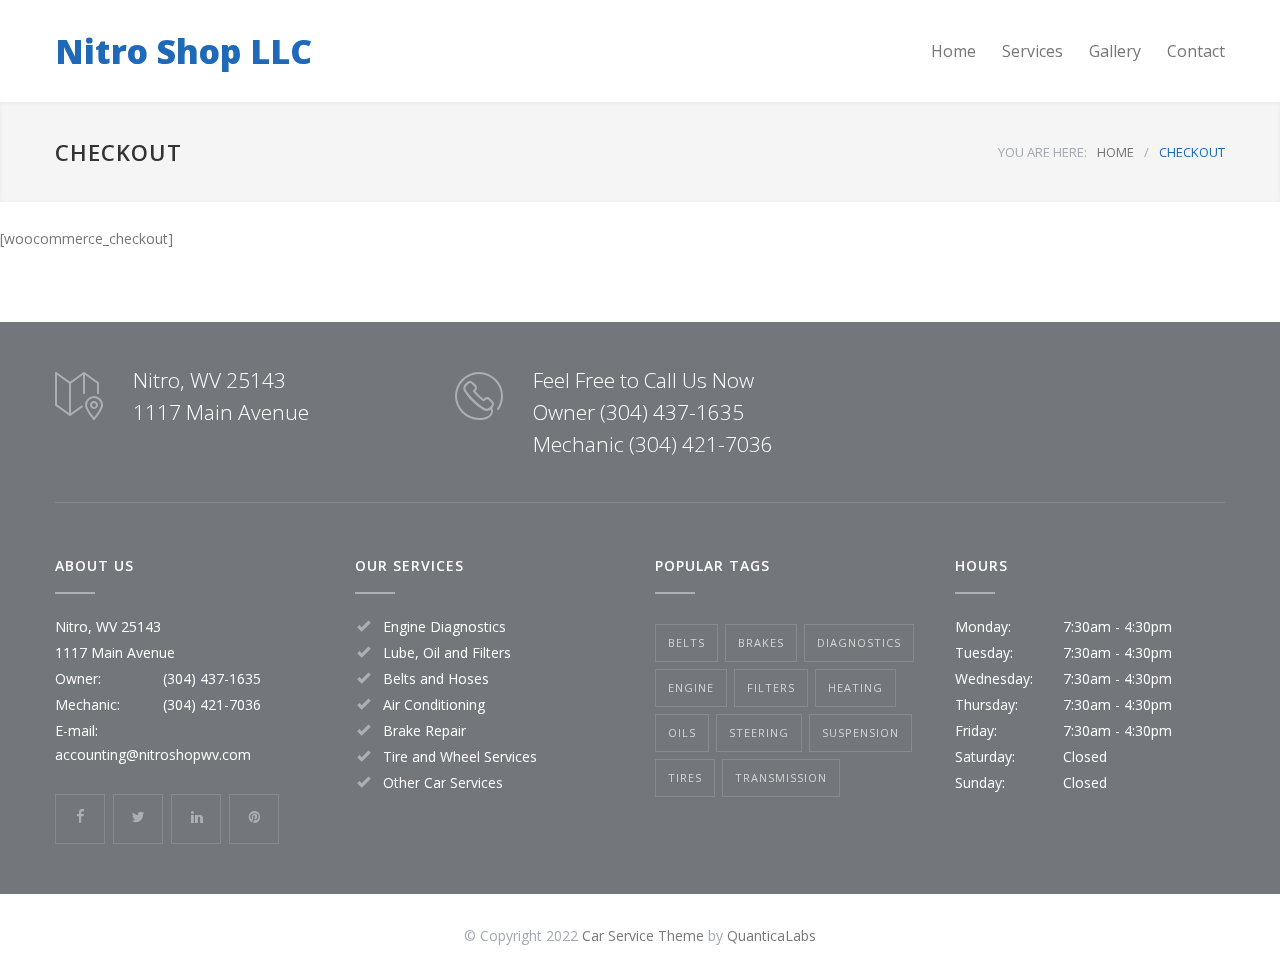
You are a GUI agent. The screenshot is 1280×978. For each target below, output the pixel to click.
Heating (855, 687)
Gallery (1115, 51)
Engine (691, 687)
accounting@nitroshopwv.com (153, 754)
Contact (1196, 51)
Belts (686, 642)
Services (1032, 51)
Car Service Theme (643, 935)
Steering (759, 732)
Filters (771, 687)
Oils (682, 732)
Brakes (761, 642)
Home (953, 51)
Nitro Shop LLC (183, 51)
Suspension (860, 732)
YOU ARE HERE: (1042, 152)
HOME (1115, 152)
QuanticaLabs (771, 935)
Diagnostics (859, 642)
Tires (685, 777)
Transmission (781, 777)
